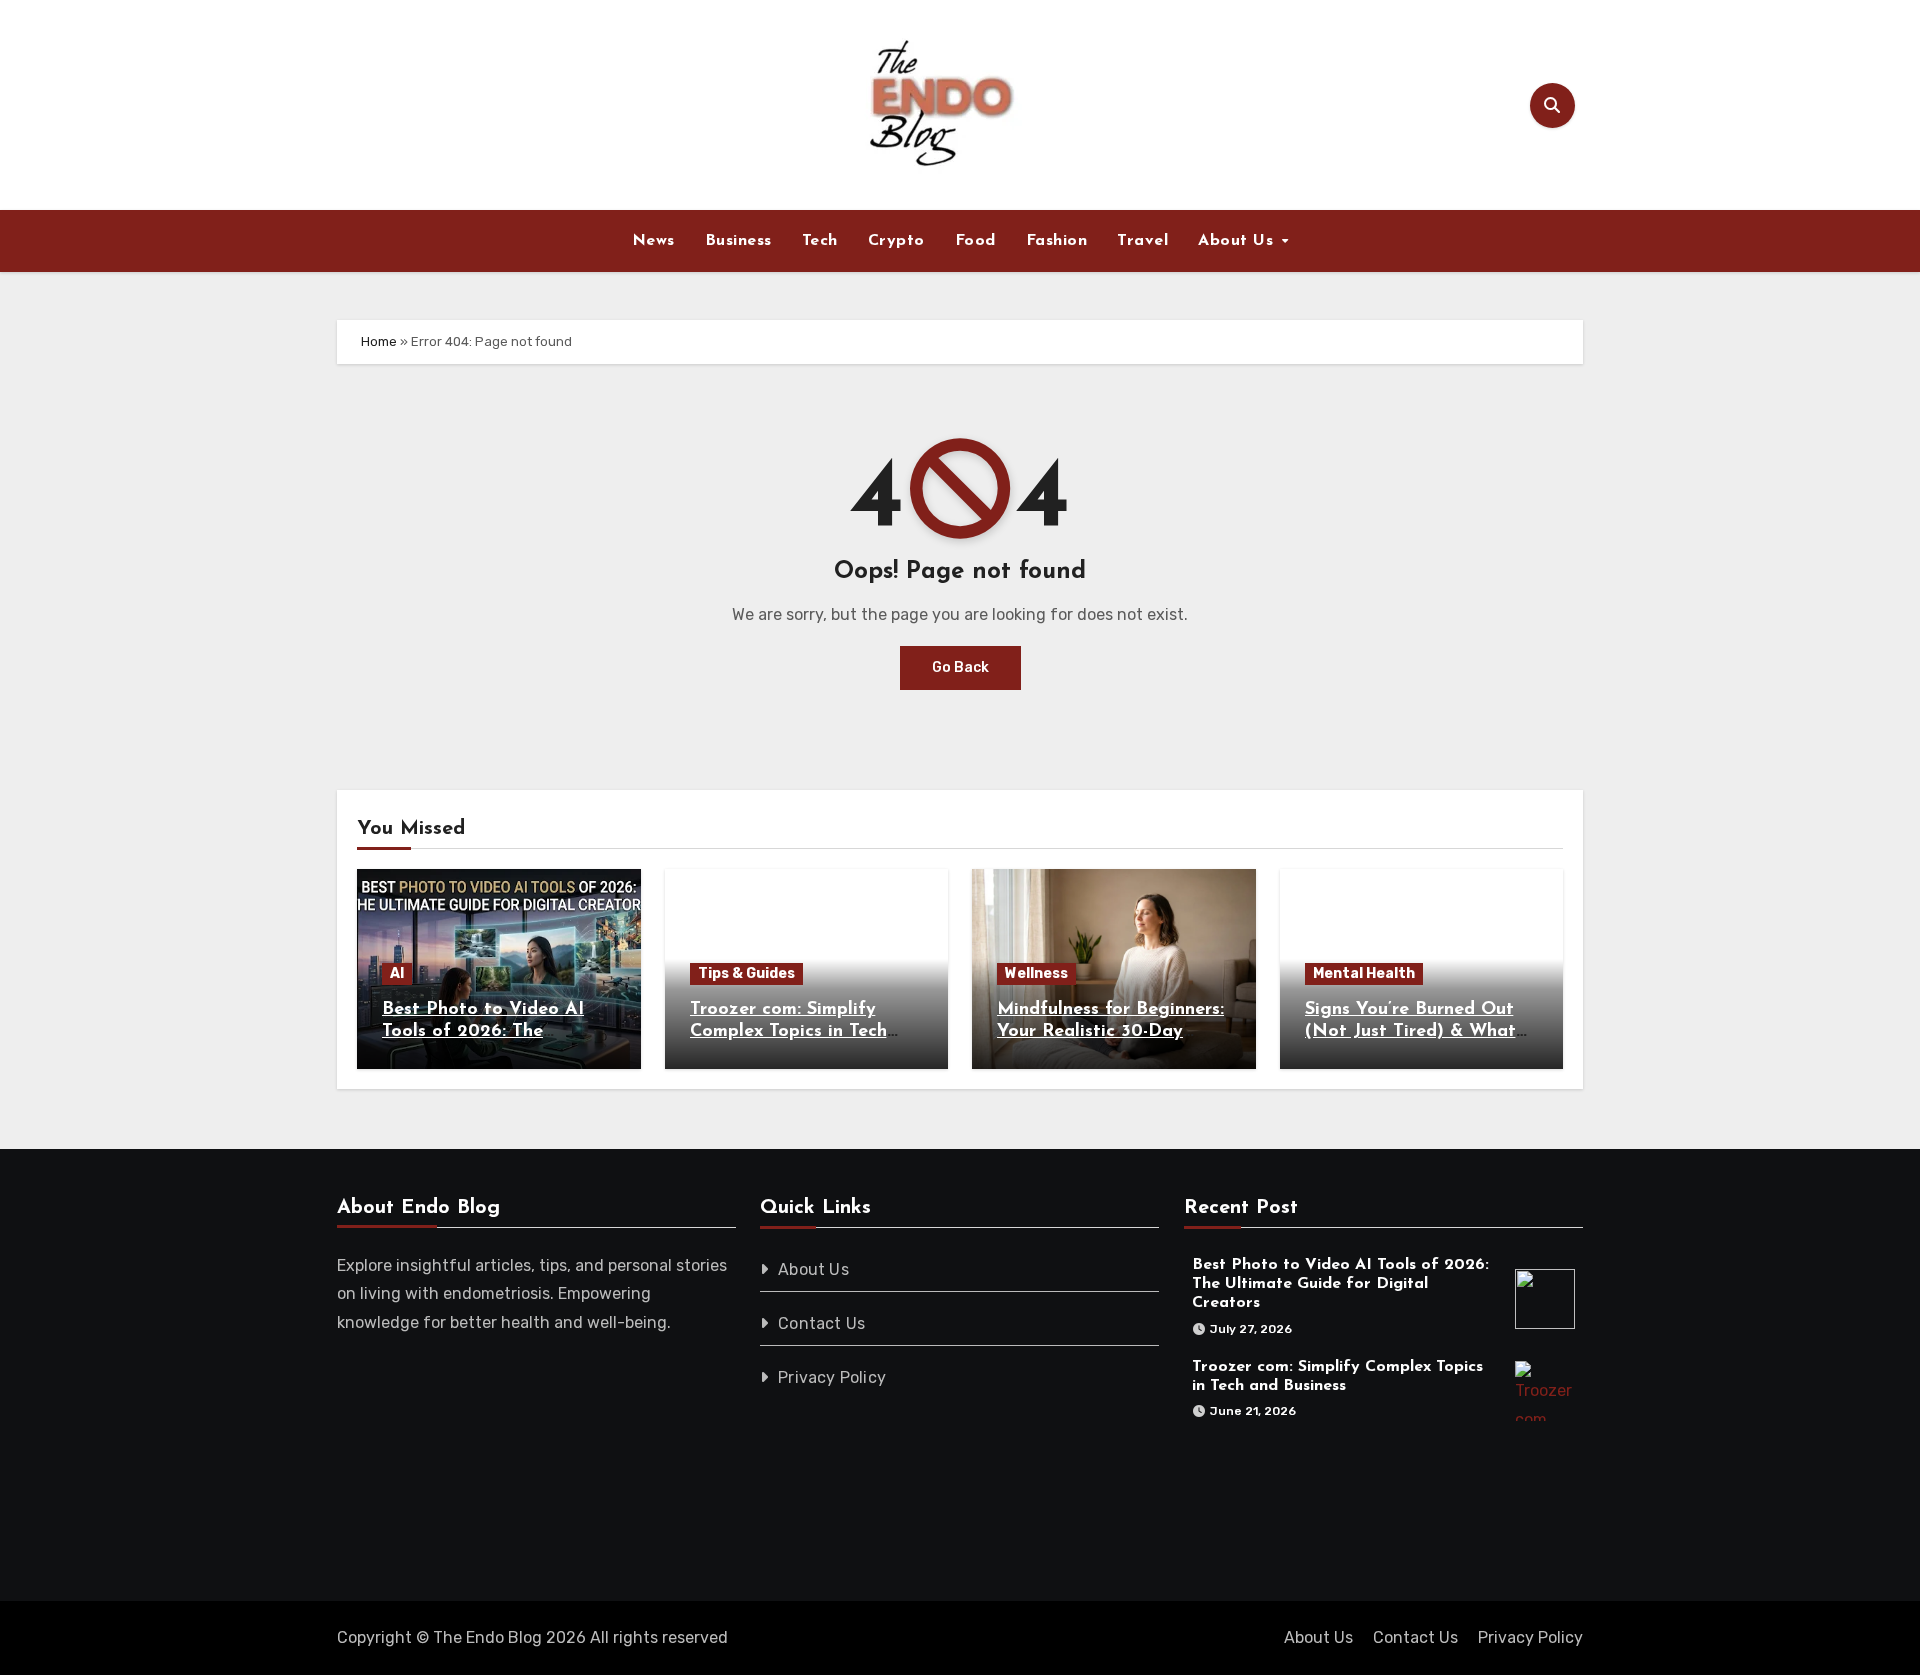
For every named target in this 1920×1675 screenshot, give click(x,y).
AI (397, 973)
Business (738, 241)
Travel (1142, 241)
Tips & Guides (746, 973)
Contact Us (822, 1323)
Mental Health (1364, 973)
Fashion (1057, 241)
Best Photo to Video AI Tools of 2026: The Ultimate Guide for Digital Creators (1340, 1284)
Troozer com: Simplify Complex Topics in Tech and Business (788, 1031)
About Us (1238, 241)
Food (975, 241)
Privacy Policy (833, 1377)
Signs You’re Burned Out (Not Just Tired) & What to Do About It (1410, 1031)
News (653, 241)
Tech (820, 241)
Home (379, 341)
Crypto (896, 241)
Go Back (960, 667)
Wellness (1036, 973)
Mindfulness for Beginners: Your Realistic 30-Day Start (1110, 1031)
